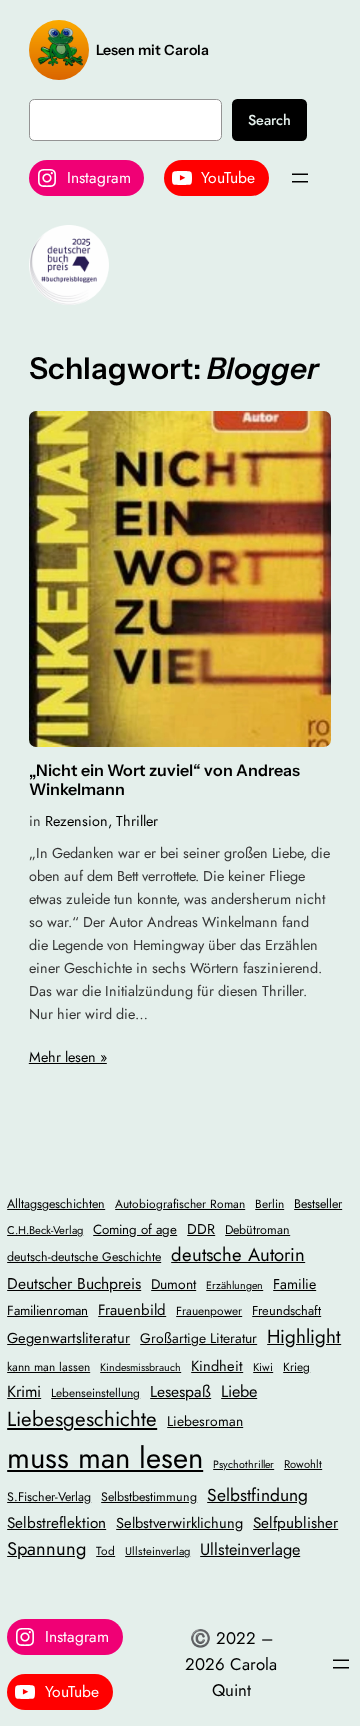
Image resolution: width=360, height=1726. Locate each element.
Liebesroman (205, 1421)
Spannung (46, 1548)
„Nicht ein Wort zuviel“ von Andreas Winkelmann (164, 780)
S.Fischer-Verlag (49, 1497)
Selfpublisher (295, 1523)
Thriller (137, 821)
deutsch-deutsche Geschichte (84, 1257)
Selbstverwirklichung (179, 1522)
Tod (105, 1550)
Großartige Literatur (198, 1338)
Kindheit (217, 1365)
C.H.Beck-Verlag (45, 1230)
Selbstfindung (257, 1495)
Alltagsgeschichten (56, 1204)
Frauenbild (132, 1310)
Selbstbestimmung (149, 1497)
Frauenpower (209, 1310)
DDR (201, 1229)
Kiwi (263, 1367)
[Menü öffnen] (300, 178)
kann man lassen (48, 1366)
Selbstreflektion (56, 1523)
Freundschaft (286, 1310)
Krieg (296, 1366)
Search (269, 120)
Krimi (24, 1391)
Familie (294, 1284)
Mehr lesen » (68, 1057)
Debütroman (257, 1230)
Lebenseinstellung (95, 1392)
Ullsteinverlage (250, 1549)
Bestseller (318, 1204)
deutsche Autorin (238, 1254)
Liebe (239, 1391)
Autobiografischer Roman (180, 1203)
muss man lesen (105, 1458)
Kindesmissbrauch (140, 1367)
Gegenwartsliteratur (68, 1337)
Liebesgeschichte (82, 1419)
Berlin (269, 1203)
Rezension (76, 821)
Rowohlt (303, 1464)
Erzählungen (234, 1285)
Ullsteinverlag (157, 1551)
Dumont (173, 1284)
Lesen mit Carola (152, 50)
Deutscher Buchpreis (74, 1283)
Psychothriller (243, 1464)
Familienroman (47, 1310)
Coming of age (135, 1229)
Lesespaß (180, 1391)
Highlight (304, 1336)
